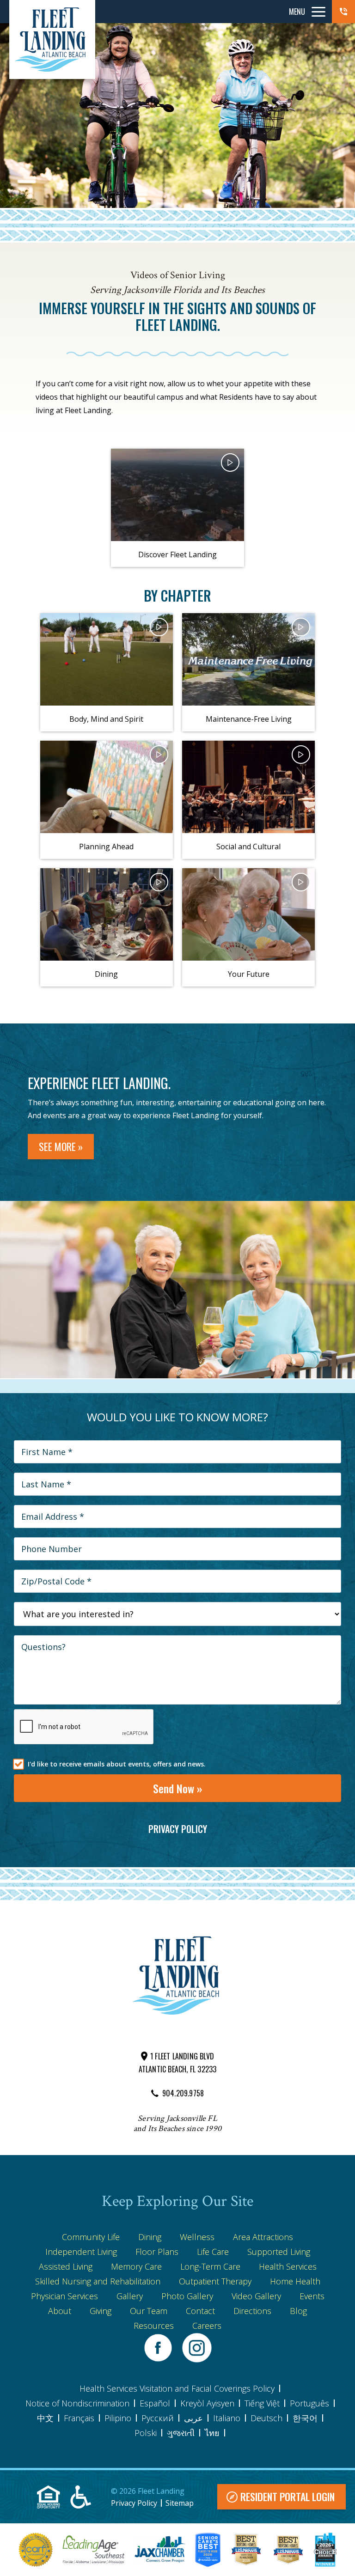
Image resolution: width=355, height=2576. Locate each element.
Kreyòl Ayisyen (207, 2403)
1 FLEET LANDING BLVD (182, 2056)
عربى (193, 2418)
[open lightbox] (177, 495)
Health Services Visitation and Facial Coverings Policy (177, 2388)
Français (79, 2418)
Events (312, 2296)
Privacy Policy (178, 1829)
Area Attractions (263, 2237)
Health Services (288, 2266)
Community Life (91, 2237)
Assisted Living (66, 2266)
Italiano (227, 2418)
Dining (150, 2237)
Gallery (130, 2296)
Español (155, 2403)
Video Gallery (256, 2296)
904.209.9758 (183, 2093)
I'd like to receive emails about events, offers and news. (117, 1764)
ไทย (212, 2433)
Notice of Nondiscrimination (77, 2403)
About (60, 2311)
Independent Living (81, 2252)
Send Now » (178, 1788)
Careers (207, 2326)
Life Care (213, 2252)
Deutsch (266, 2418)
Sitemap (180, 2503)
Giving (101, 2311)
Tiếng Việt (262, 2403)
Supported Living (279, 2252)
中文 (45, 2418)
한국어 (305, 2418)
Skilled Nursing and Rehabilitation (98, 2281)
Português (309, 2403)
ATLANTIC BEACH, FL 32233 (178, 2069)
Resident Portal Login (288, 2497)
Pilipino (118, 2418)
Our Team (149, 2311)
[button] (343, 12)
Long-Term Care (210, 2266)
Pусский (158, 2418)
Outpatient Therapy (215, 2281)
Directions (252, 2311)
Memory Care (136, 2266)
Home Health (295, 2281)
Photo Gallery (187, 2296)
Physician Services (64, 2296)
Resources (154, 2326)
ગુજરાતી (181, 2433)
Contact (200, 2311)
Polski (146, 2433)
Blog (298, 2311)
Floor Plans (157, 2252)
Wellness (197, 2237)
